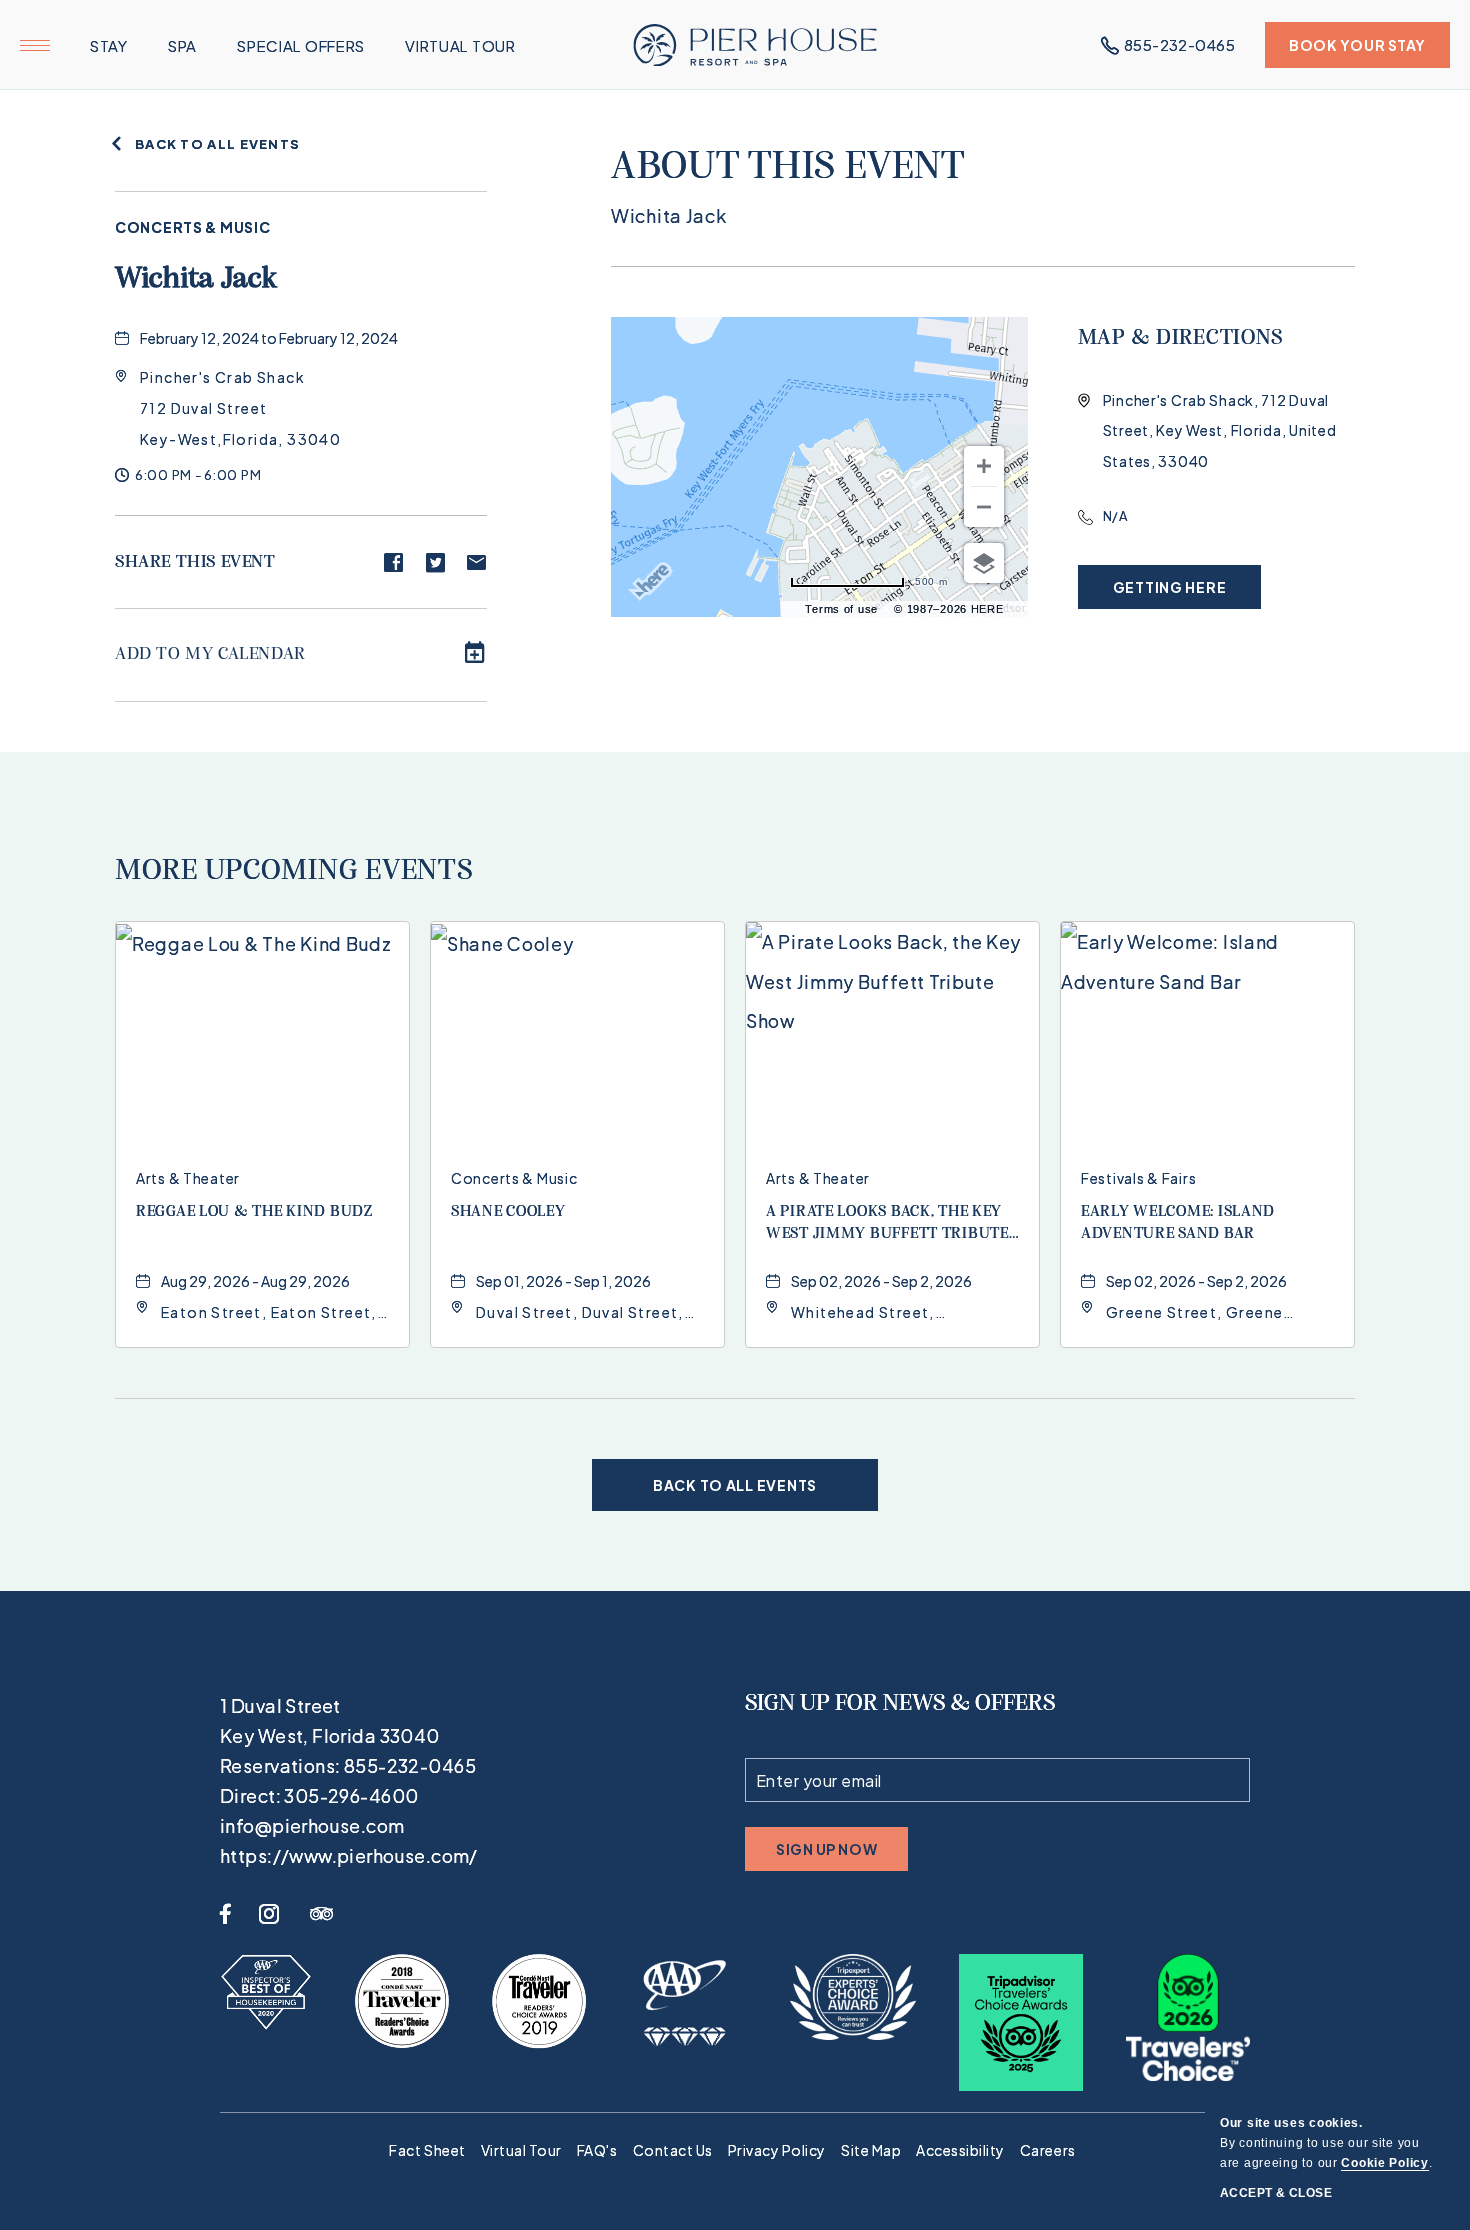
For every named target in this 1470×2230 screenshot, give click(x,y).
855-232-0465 (1179, 44)
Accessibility (960, 2150)
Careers (1048, 2150)
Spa (182, 45)
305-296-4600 (351, 1795)
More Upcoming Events (294, 871)
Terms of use (841, 609)
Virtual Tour (460, 45)
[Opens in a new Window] (266, 1992)
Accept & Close (1276, 2193)
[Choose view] (984, 563)
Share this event (195, 563)
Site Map (871, 2150)
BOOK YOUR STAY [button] (1357, 52)
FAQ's (597, 2150)
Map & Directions (1181, 338)
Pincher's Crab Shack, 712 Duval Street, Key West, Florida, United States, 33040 (1220, 431)
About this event (788, 168)
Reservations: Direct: (349, 1780)
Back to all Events (217, 144)
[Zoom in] (984, 466)
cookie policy (1384, 2163)
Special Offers (301, 45)
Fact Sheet (427, 2150)
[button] (240, 408)
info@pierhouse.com (312, 1825)
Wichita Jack (196, 279)
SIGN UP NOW (826, 1855)
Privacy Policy (777, 2150)
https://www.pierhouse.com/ (349, 1855)
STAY (109, 45)
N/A (1115, 516)
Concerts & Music (193, 227)
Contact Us (673, 2150)
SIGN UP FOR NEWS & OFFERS (900, 1704)
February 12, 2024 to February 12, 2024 (269, 338)
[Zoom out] (984, 507)
